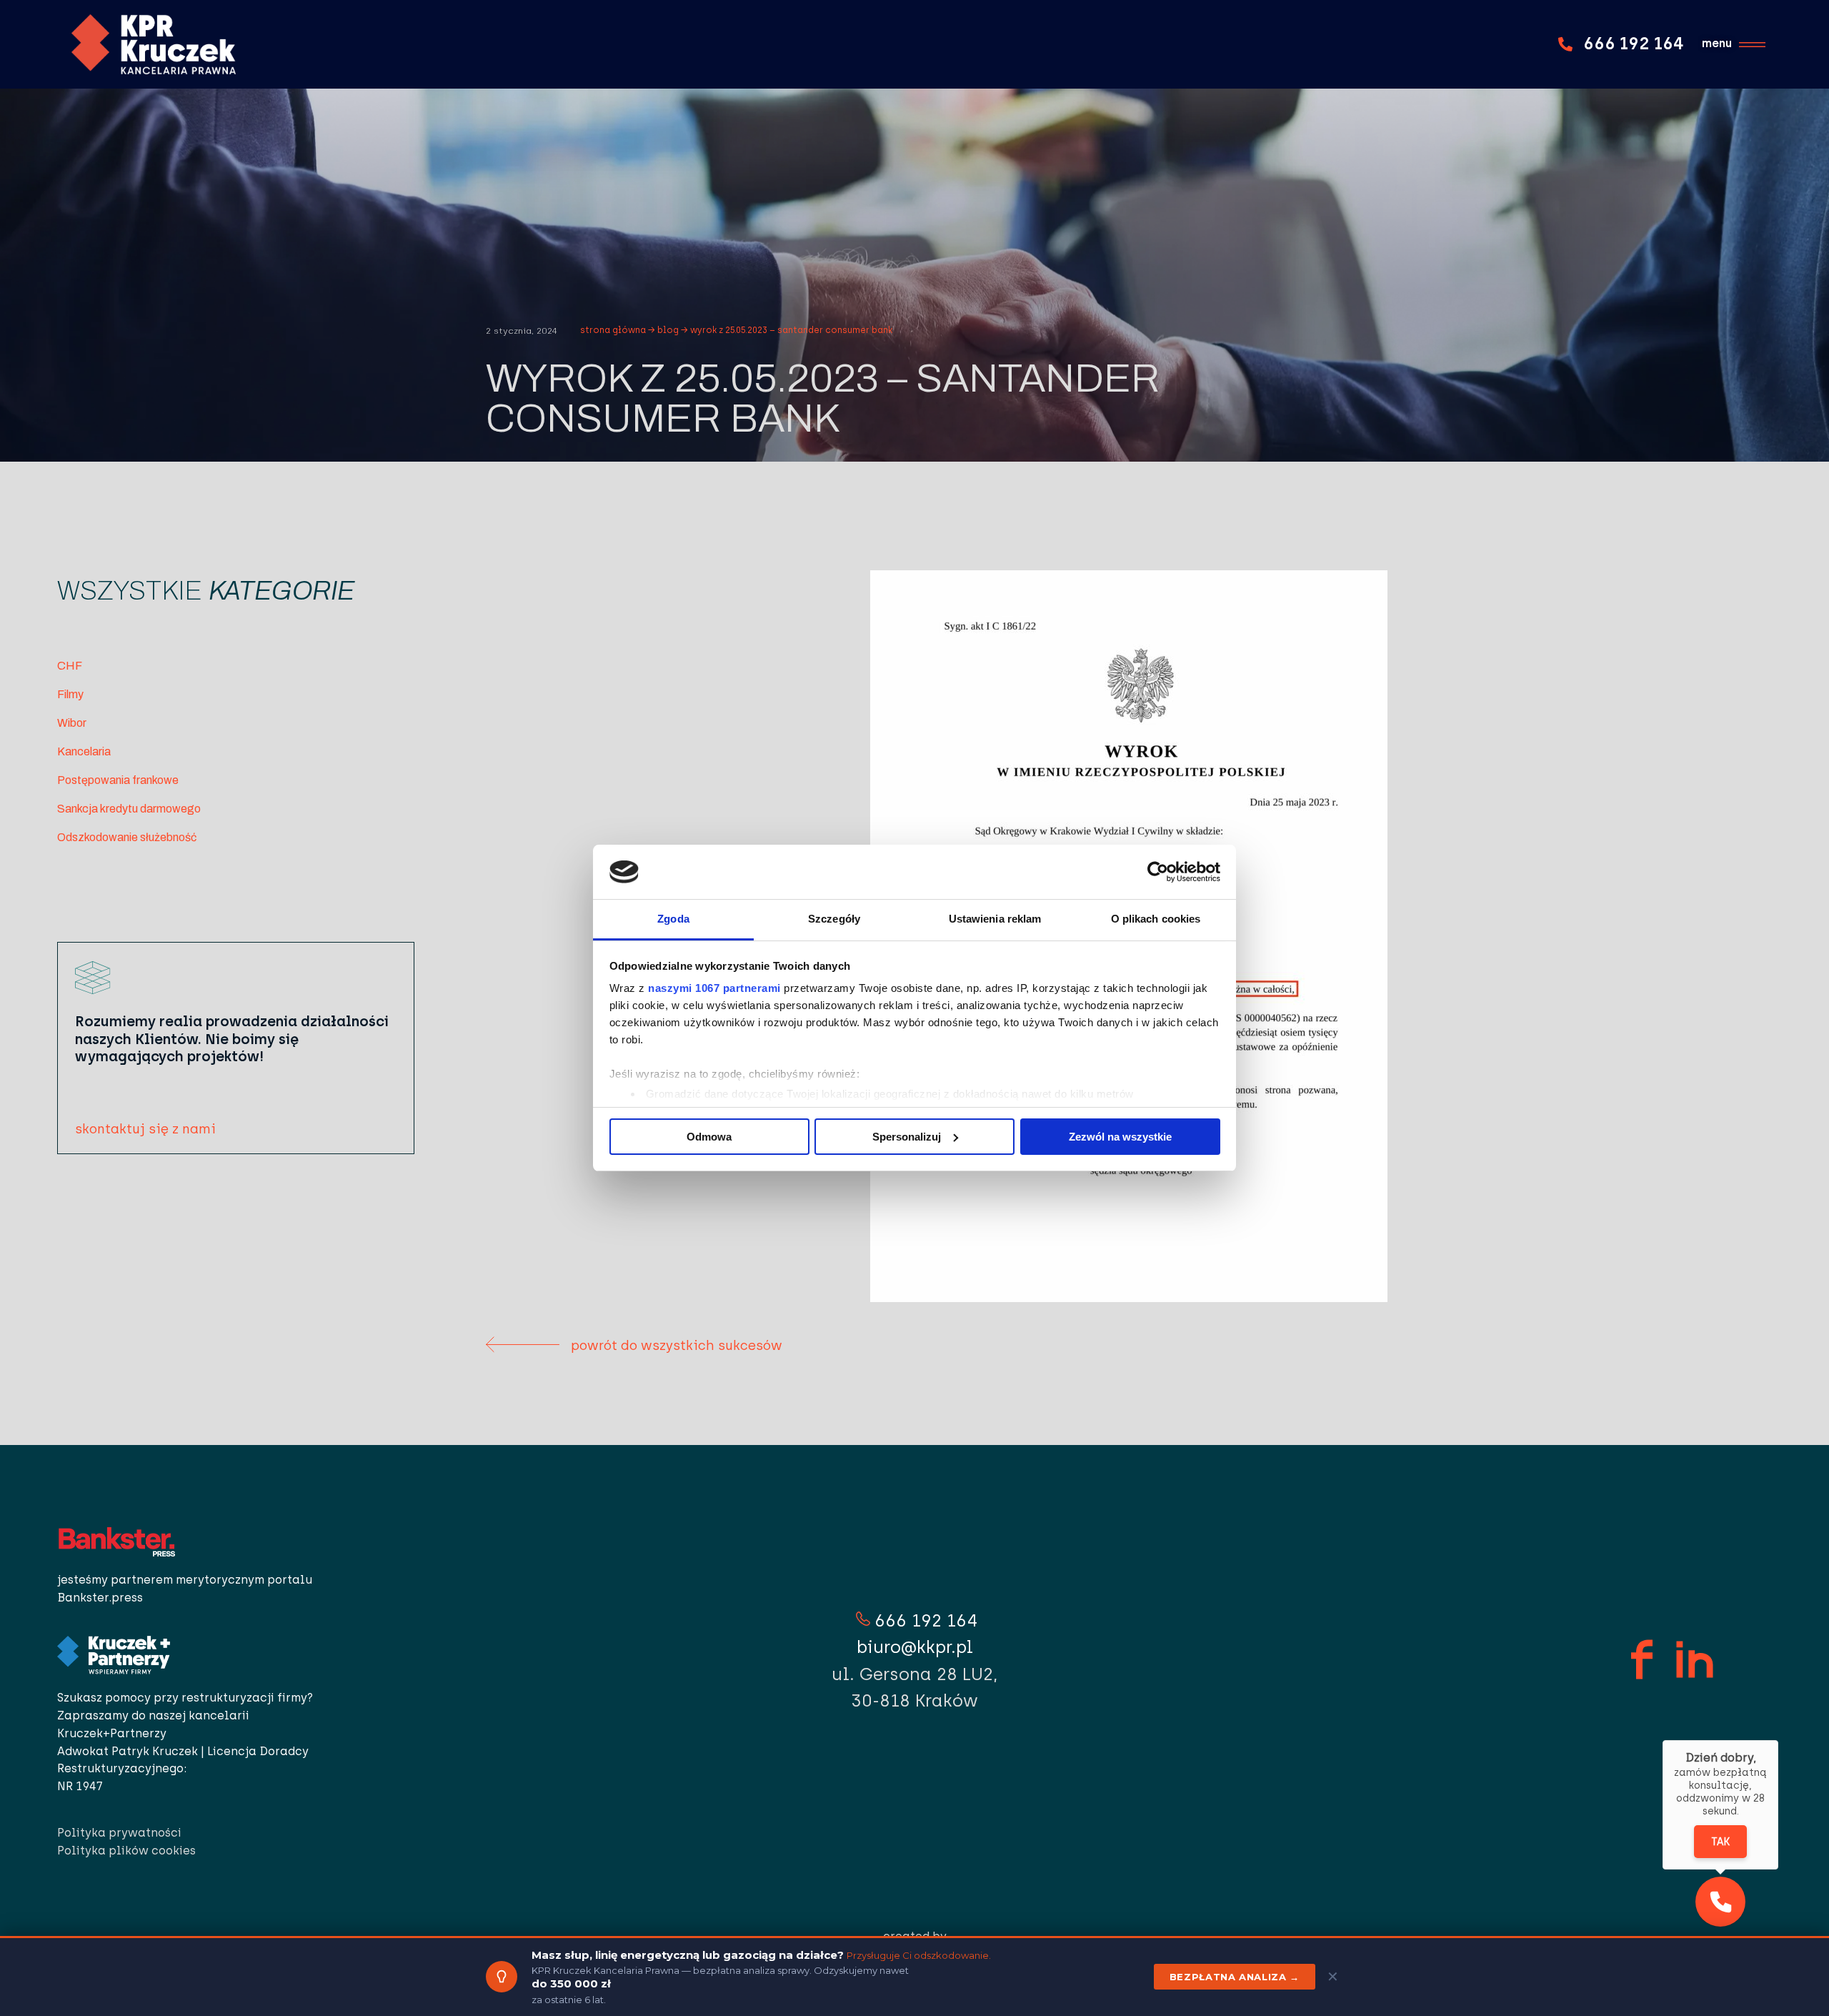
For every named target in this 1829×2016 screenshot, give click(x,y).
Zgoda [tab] (673, 919)
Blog (668, 330)
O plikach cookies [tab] (1156, 919)
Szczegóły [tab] (834, 919)
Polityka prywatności (121, 1833)
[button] (1720, 1902)
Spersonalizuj (907, 1137)
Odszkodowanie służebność (127, 837)
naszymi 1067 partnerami (714, 988)
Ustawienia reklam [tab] (995, 919)
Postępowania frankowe (118, 780)
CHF (70, 666)
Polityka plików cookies (126, 1851)
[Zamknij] (1778, 1740)
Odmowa (709, 1137)
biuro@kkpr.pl (915, 1647)
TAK (1720, 1842)
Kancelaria (84, 751)
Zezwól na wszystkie (1120, 1137)
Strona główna (613, 330)
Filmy (70, 694)
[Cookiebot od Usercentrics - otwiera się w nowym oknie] (1158, 872)
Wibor (72, 723)
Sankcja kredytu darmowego (129, 809)
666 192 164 (926, 1620)
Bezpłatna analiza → (1235, 1977)
